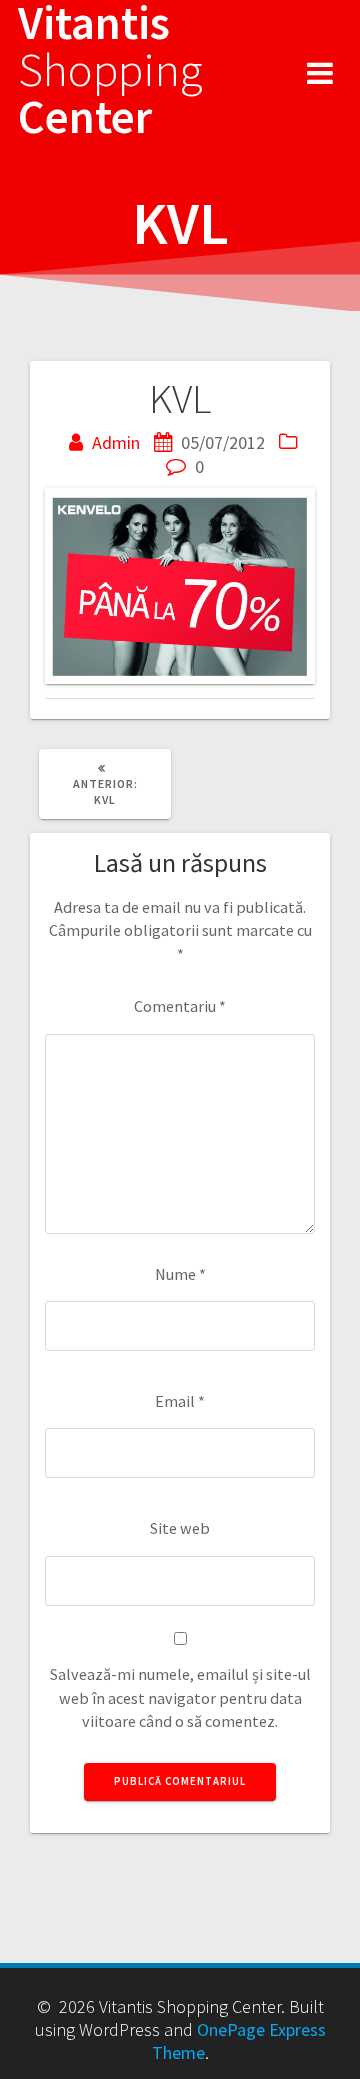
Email (180, 1401)
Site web (180, 1528)
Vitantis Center (110, 70)
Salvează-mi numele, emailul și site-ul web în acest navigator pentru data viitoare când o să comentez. (180, 1697)
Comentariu (180, 1006)
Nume (180, 1274)
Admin (116, 442)
